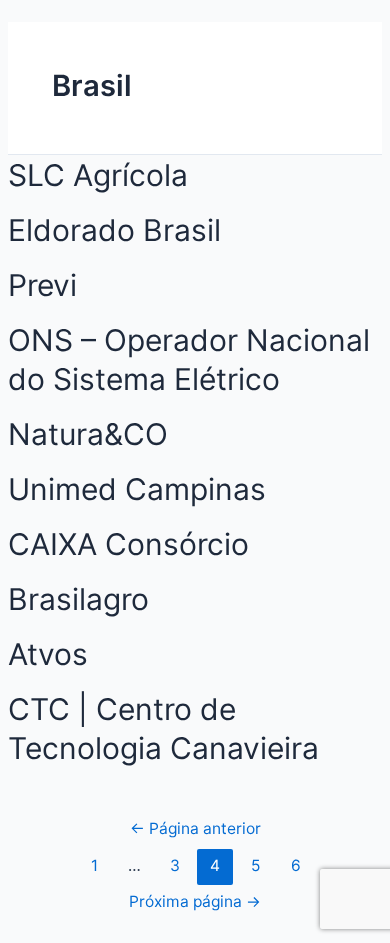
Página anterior (195, 828)
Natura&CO (88, 434)
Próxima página (195, 901)
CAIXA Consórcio (128, 544)
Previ (42, 285)
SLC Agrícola (98, 175)
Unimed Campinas (137, 489)
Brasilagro (78, 599)
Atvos (48, 654)
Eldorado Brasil (114, 230)
